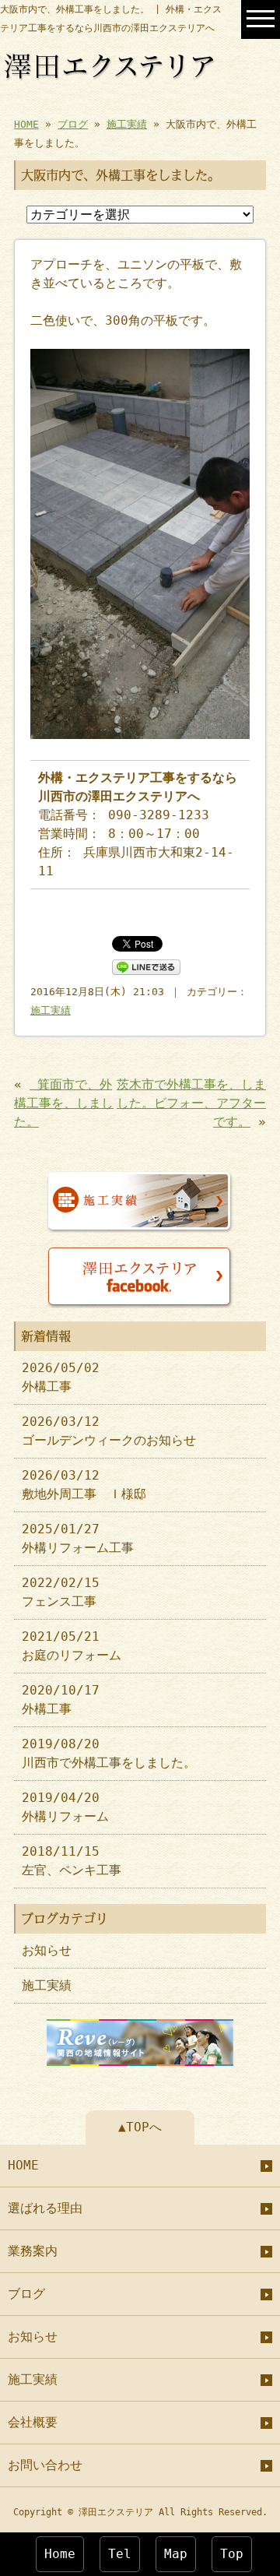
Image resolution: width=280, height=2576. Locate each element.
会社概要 (33, 2422)
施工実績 (127, 124)
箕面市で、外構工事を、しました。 (64, 1103)
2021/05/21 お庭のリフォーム (72, 1646)
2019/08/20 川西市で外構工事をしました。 (109, 1753)
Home (60, 2554)
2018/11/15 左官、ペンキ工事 (72, 1861)
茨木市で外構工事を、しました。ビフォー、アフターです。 (191, 1103)
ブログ (73, 124)
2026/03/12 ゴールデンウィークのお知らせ (109, 1431)
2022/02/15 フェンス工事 (61, 1592)
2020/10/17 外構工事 (61, 1700)
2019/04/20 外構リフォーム (65, 1807)
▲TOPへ (140, 2127)
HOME (26, 124)
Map (176, 2554)
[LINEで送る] (146, 966)
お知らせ (47, 1950)
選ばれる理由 (45, 2208)
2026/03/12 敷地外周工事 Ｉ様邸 (84, 1485)
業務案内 (33, 2251)
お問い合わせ (45, 2465)
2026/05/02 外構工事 (61, 1377)
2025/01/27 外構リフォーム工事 (78, 1538)
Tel (120, 2554)
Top (232, 2554)
